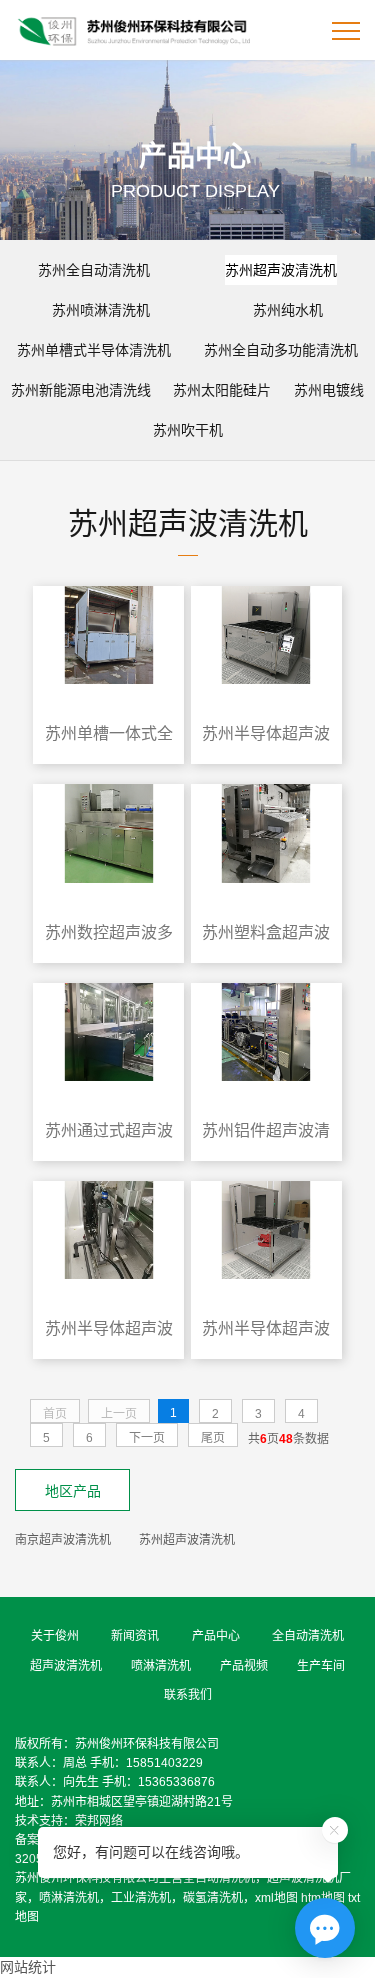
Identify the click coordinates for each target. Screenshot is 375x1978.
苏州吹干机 (188, 430)
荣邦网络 (99, 1821)
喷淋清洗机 (161, 1666)
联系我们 (188, 1695)
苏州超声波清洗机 (281, 270)
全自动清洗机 (308, 1636)
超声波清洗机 (66, 1666)
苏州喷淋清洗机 (101, 310)
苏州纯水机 (288, 310)
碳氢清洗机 (213, 1898)
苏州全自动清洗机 (94, 270)
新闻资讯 (135, 1636)
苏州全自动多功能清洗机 (281, 350)
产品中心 (216, 1636)
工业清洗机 (141, 1898)
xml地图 (276, 1898)
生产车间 (321, 1666)
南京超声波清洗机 (63, 1540)
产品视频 (244, 1666)
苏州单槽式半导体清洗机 (94, 350)
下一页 (147, 1438)
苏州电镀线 (329, 390)
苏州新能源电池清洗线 (81, 390)
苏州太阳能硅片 (222, 390)
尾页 (213, 1438)
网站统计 (28, 1967)
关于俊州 (55, 1636)
